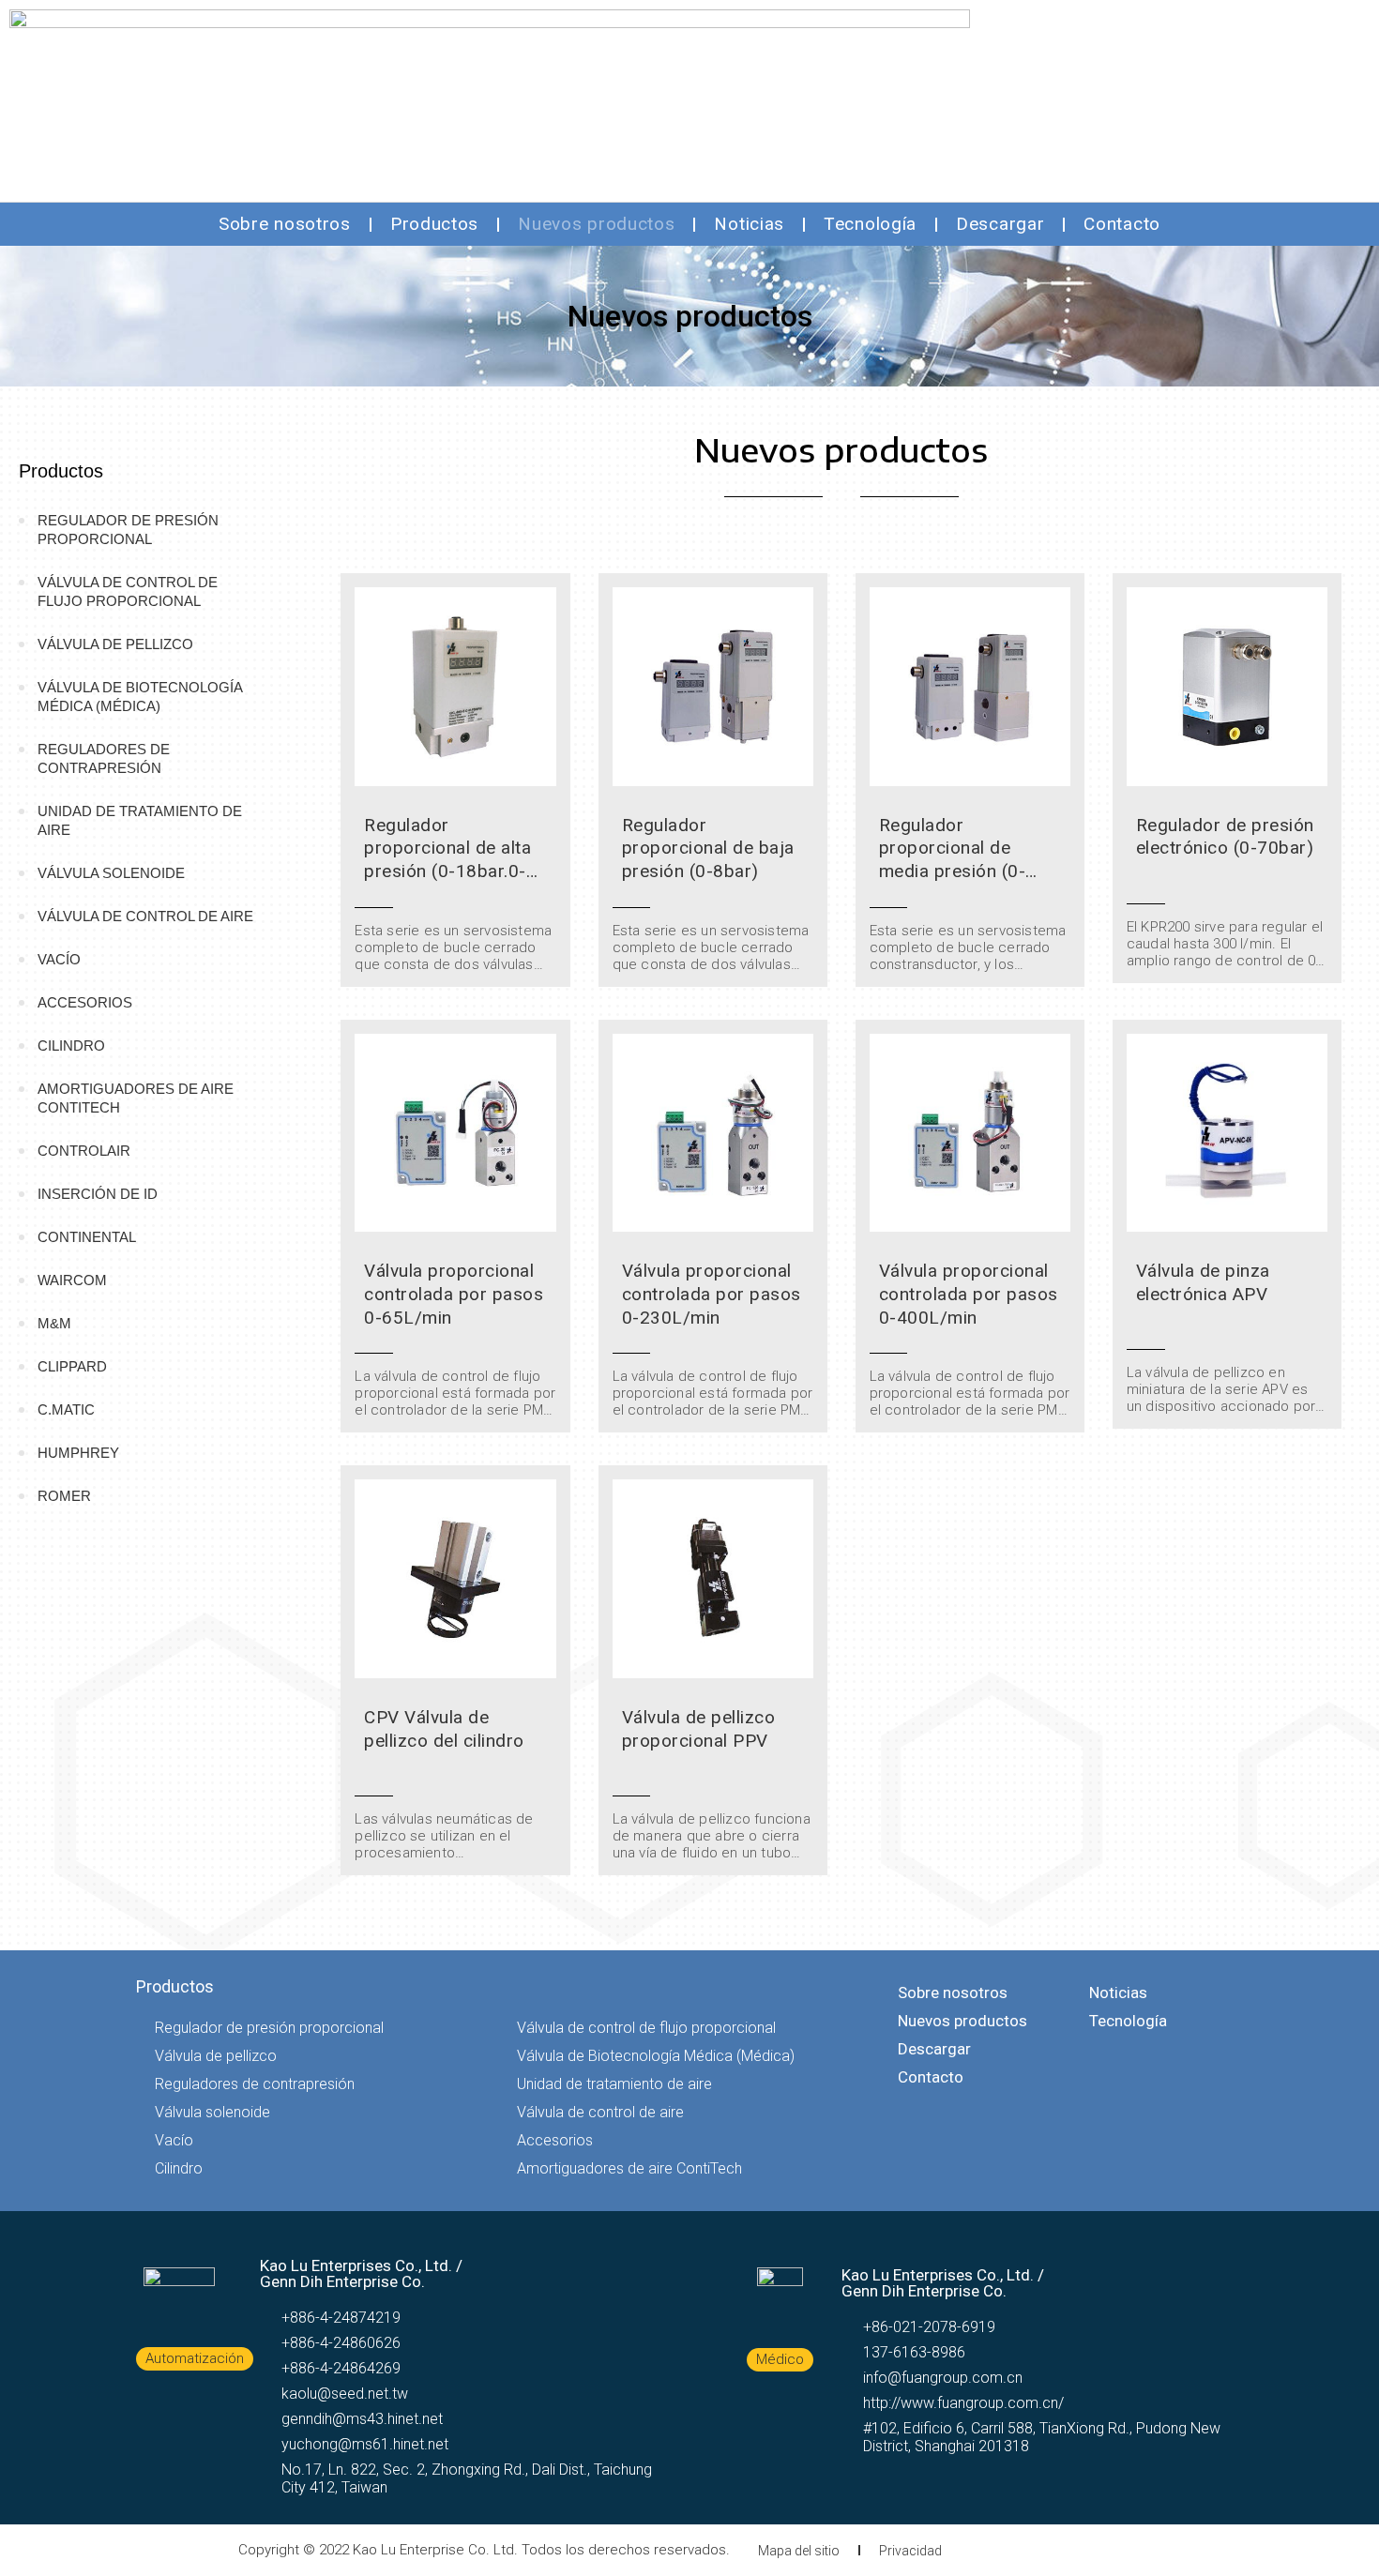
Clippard (72, 1366)
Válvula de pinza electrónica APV (1203, 1282)
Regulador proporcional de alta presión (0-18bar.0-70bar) (447, 860)
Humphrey (78, 1453)
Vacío (59, 959)
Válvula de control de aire (145, 916)
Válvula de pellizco (115, 644)
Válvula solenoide (111, 873)
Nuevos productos (596, 224)
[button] (195, 2359)
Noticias (749, 224)
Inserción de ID (98, 1194)
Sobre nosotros (285, 224)
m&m (54, 1323)
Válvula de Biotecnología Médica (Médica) (140, 697)
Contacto (1122, 224)
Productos (434, 224)
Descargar (1000, 224)
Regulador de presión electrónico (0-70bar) (1225, 837)
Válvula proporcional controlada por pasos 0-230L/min (712, 1294)
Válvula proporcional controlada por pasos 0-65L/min (454, 1294)
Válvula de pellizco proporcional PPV (699, 1729)
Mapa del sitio (799, 2551)
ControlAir (84, 1151)
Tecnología (870, 224)
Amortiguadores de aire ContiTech (136, 1098)
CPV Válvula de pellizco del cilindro (444, 1729)
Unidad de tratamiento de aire (140, 820)
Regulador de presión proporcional (128, 530)
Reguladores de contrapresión (104, 758)
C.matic (66, 1409)
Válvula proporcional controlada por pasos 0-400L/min (969, 1294)
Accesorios (85, 1002)
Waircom (72, 1280)
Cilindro (71, 1046)
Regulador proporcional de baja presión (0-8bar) (708, 848)
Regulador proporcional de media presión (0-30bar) (953, 860)
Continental (87, 1237)
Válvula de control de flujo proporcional (128, 591)
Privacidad (910, 2551)
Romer (64, 1496)
